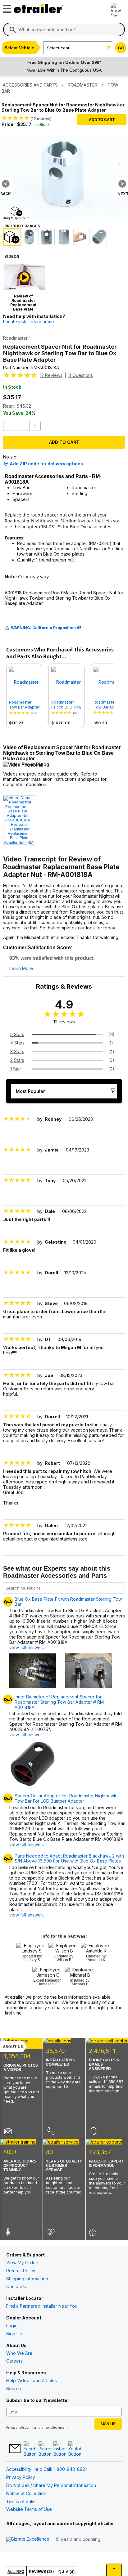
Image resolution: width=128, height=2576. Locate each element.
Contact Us (17, 2286)
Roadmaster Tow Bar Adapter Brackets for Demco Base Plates (109, 705)
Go (121, 48)
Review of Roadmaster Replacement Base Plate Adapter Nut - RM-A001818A (19, 834)
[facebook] (30, 2449)
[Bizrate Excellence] (28, 2539)
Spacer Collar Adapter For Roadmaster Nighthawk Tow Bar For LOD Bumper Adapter (66, 1798)
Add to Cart (102, 120)
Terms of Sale (21, 2501)
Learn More (21, 968)
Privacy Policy (21, 2477)
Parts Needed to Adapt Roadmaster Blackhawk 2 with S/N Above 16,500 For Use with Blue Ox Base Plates (69, 1859)
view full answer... (27, 1647)
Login (12, 2326)
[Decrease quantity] (9, 426)
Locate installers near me (29, 322)
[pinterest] (45, 2449)
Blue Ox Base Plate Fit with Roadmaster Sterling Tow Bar (68, 1602)
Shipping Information (27, 2279)
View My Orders (23, 2263)
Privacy (12, 2427)
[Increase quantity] (35, 426)
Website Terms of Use (29, 2509)
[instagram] (60, 2449)
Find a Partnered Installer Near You (42, 2306)
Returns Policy (21, 2271)
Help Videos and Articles (32, 2380)
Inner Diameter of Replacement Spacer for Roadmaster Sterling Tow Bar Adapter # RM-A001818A (60, 1702)
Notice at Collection (26, 2493)
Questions (81, 375)
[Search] (13, 30)
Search (14, 2388)
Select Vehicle (19, 48)
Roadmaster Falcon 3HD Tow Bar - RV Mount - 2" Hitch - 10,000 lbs (66, 705)
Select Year (58, 48)
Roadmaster (15, 338)
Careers (14, 2361)
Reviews (51, 375)
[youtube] (75, 2449)
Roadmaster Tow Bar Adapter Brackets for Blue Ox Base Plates (24, 705)
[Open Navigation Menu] (6, 7)
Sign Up (14, 2334)
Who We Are (19, 2353)
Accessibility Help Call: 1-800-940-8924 (47, 2469)
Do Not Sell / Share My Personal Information (51, 2485)
